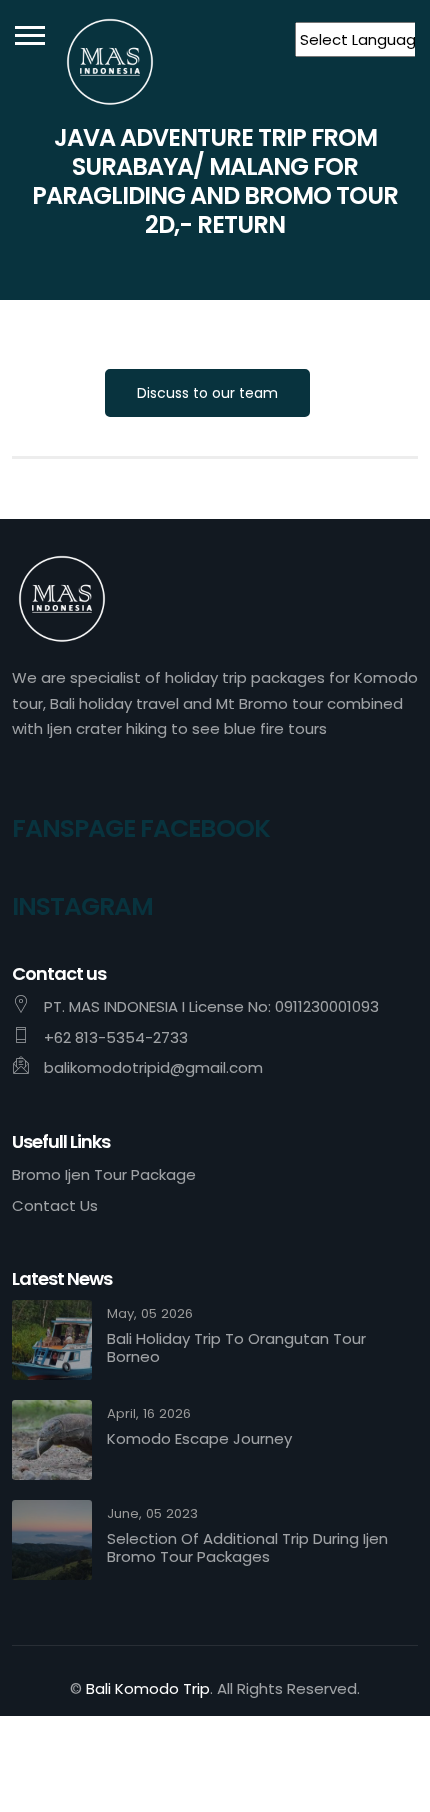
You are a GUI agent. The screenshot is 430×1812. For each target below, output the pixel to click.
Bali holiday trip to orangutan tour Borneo (236, 1348)
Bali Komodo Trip (148, 1688)
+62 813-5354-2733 (116, 1037)
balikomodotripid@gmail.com (153, 1067)
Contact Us (55, 1205)
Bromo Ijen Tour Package (104, 1174)
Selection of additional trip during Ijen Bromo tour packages (247, 1548)
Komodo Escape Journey (199, 1439)
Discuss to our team (207, 393)
